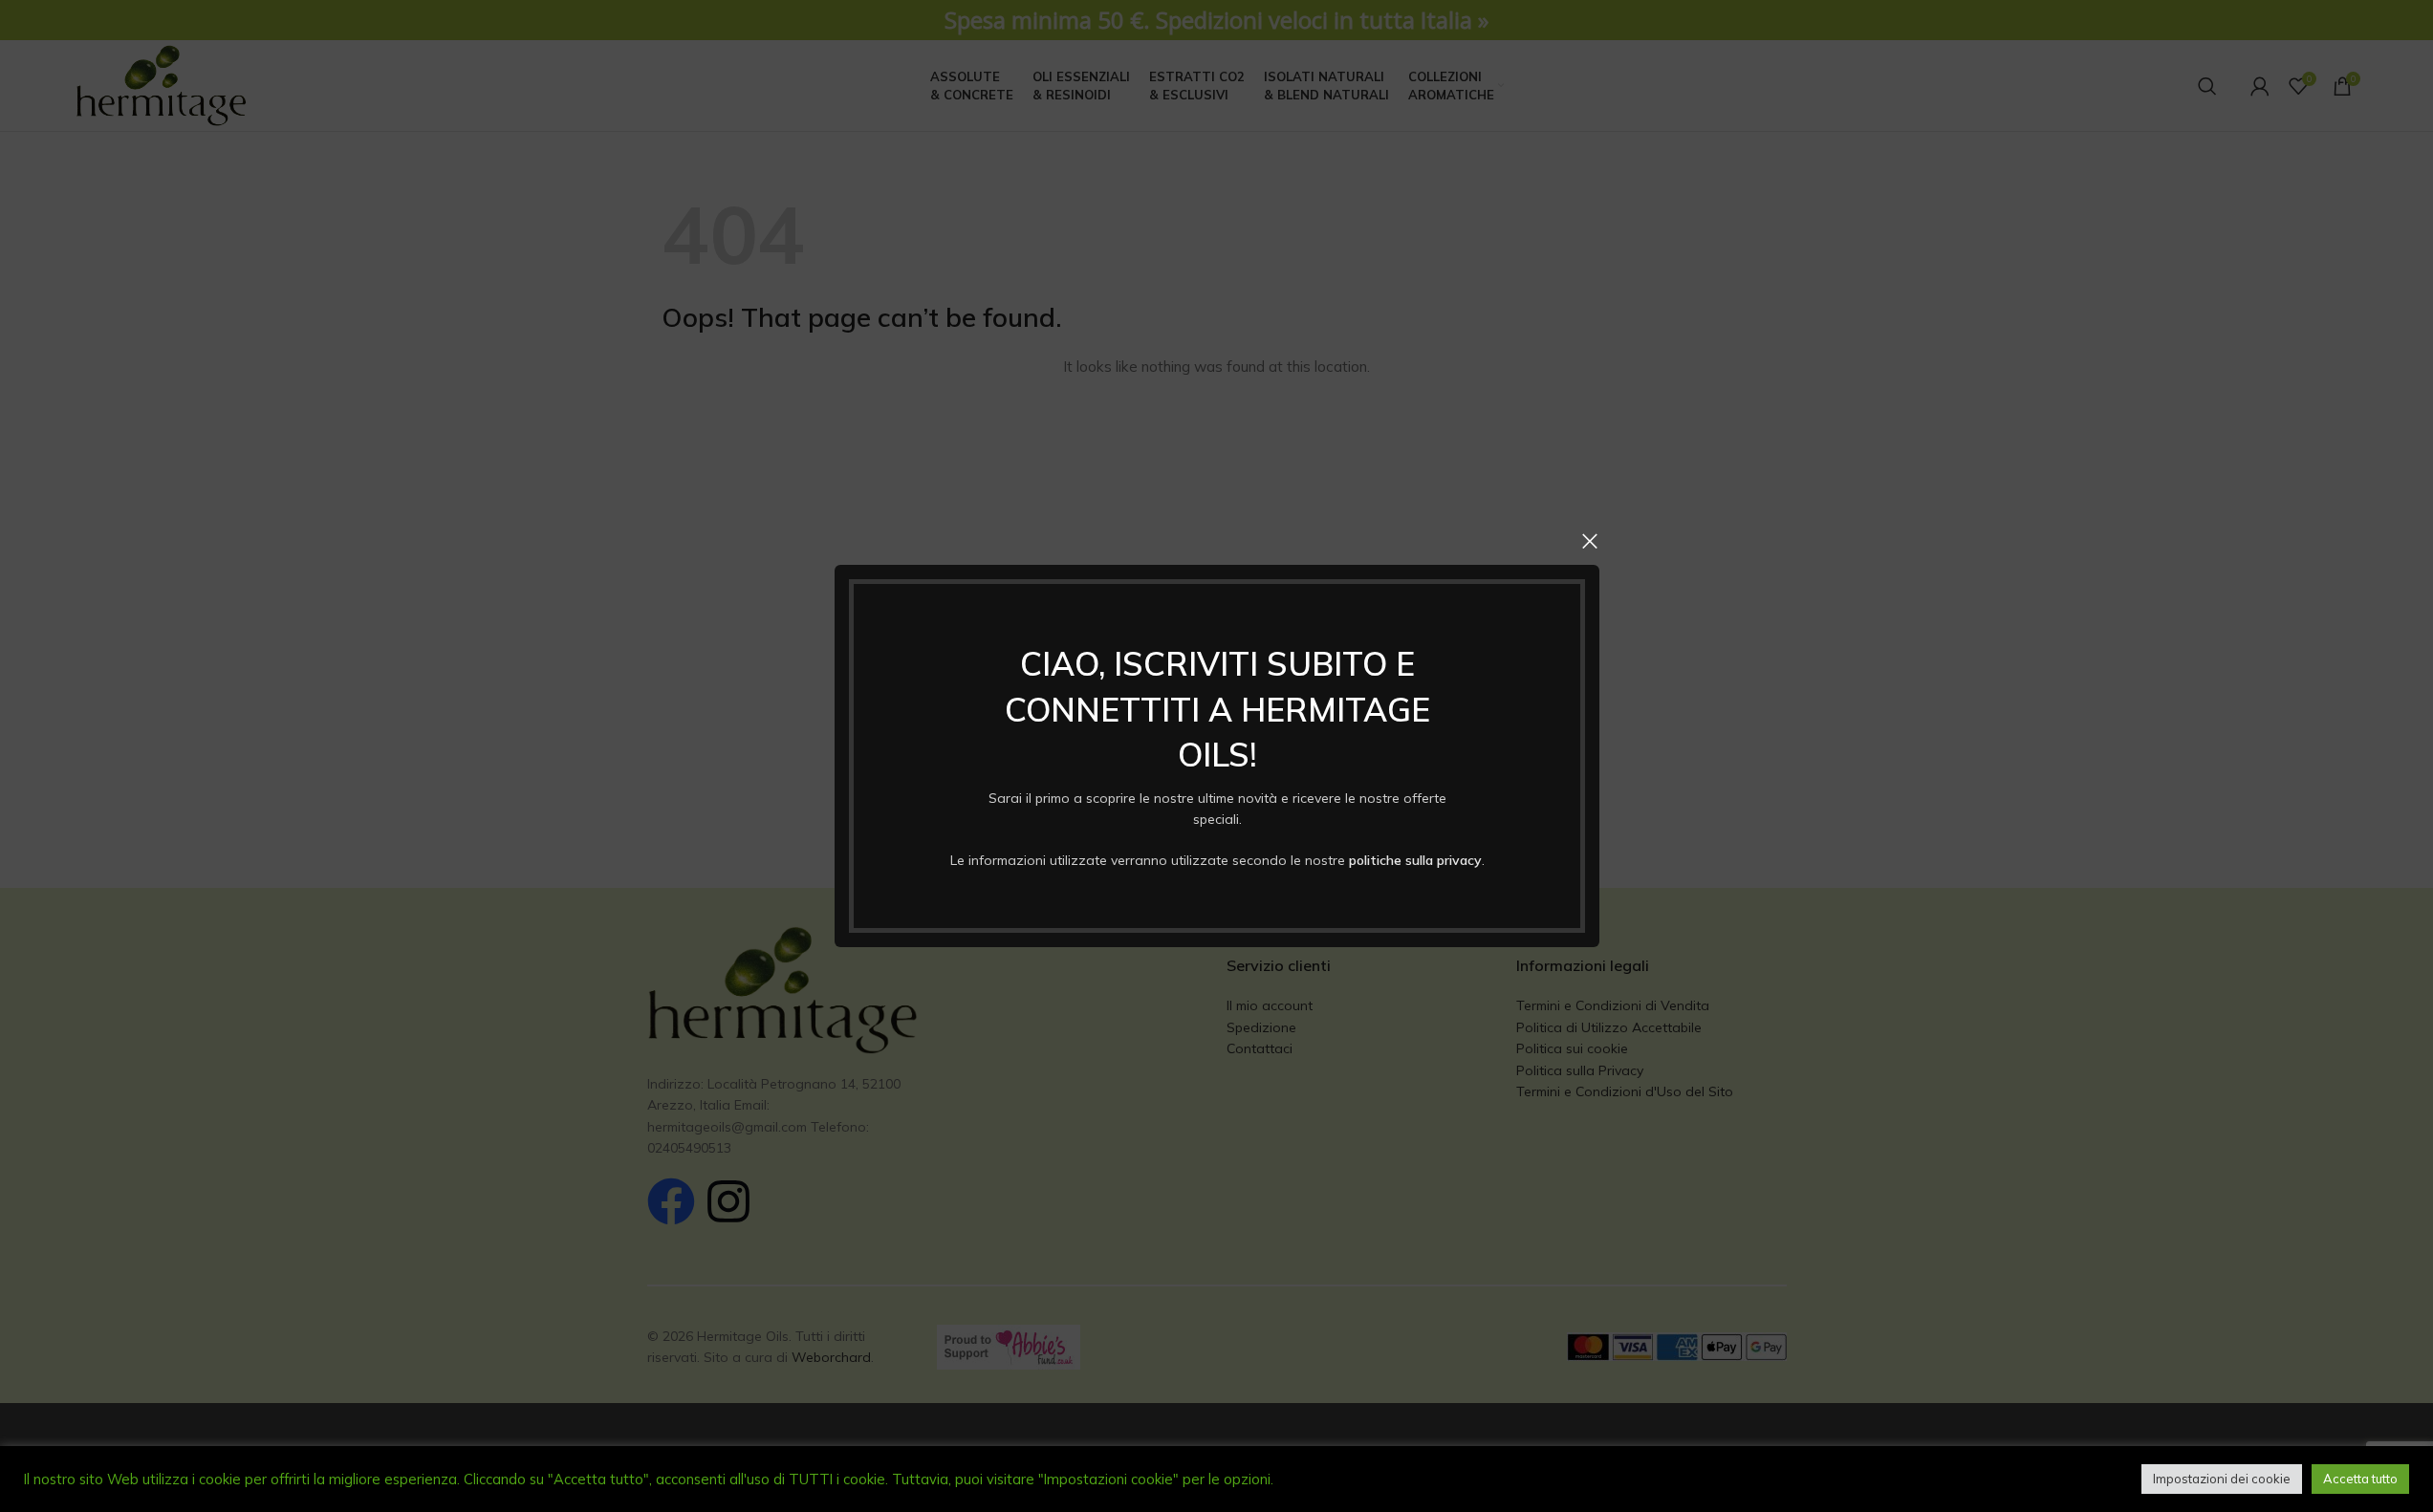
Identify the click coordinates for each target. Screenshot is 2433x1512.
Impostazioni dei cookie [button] (2222, 1479)
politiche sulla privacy (1414, 860)
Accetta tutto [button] (2360, 1479)
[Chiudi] (1590, 541)
